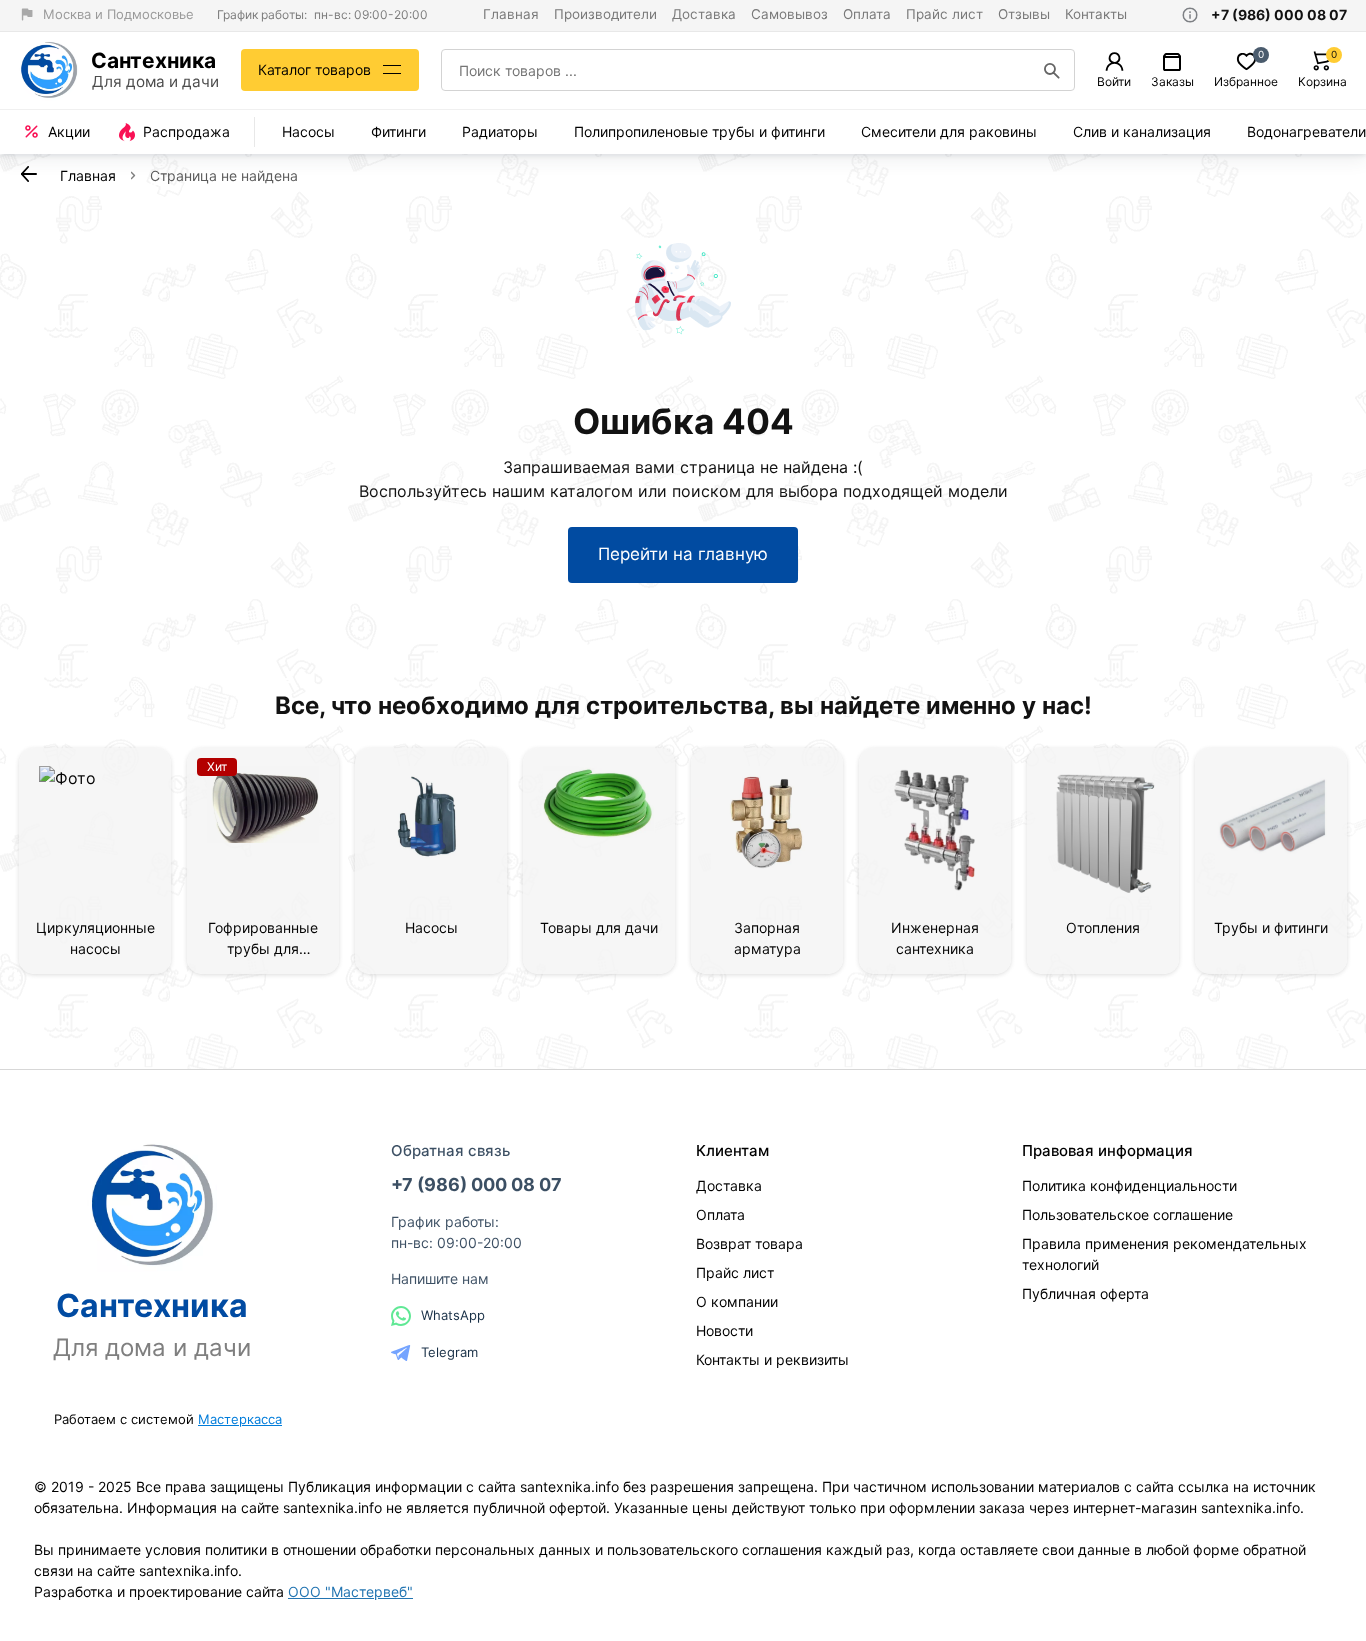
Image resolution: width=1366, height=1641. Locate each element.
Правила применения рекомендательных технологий (1164, 1254)
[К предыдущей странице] (29, 174)
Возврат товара (749, 1243)
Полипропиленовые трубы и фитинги (699, 131)
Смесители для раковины (949, 131)
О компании (737, 1301)
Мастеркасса (240, 1419)
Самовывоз (789, 14)
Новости (724, 1330)
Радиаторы (500, 131)
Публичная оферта (1085, 1293)
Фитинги (398, 131)
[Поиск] (1052, 70)
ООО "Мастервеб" (350, 1591)
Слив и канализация (1142, 131)
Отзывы (1024, 14)
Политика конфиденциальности (1129, 1185)
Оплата (867, 14)
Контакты (1096, 14)
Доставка (704, 14)
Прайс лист (944, 14)
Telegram (449, 1352)
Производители (605, 14)
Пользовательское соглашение (1127, 1214)
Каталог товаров (314, 69)
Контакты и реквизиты (772, 1359)
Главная (511, 14)
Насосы (308, 131)
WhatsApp (453, 1315)
